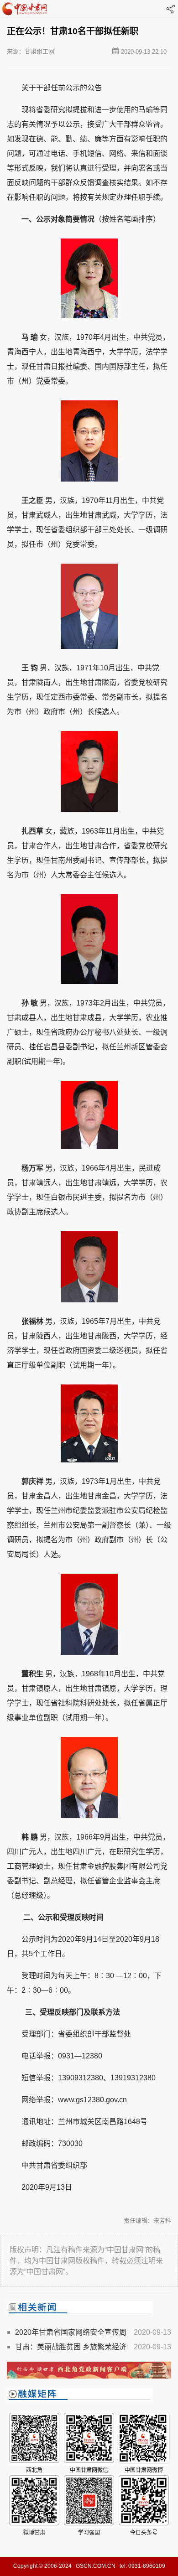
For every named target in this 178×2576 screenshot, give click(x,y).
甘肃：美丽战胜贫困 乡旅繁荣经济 (71, 2347)
